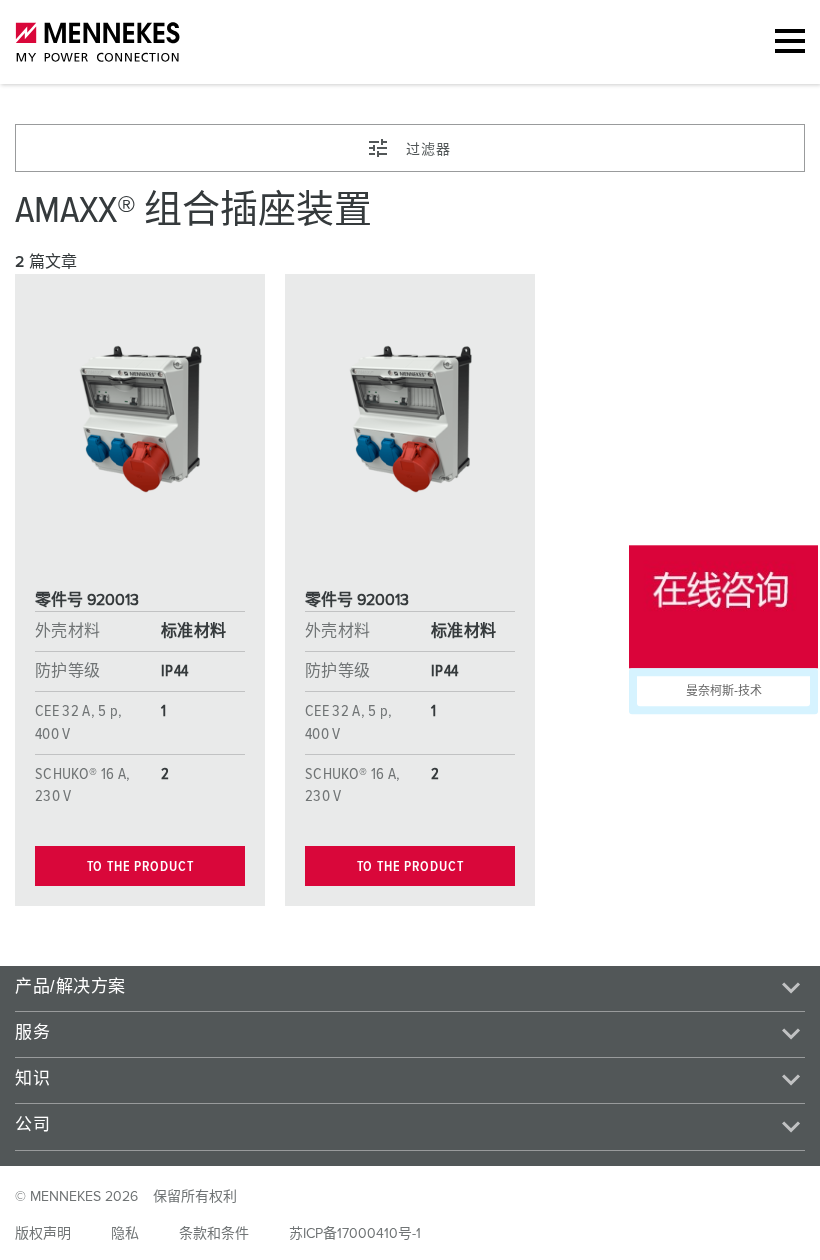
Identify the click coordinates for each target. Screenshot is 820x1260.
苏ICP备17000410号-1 (355, 1234)
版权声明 (43, 1234)
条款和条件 (214, 1234)
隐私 (125, 1234)
